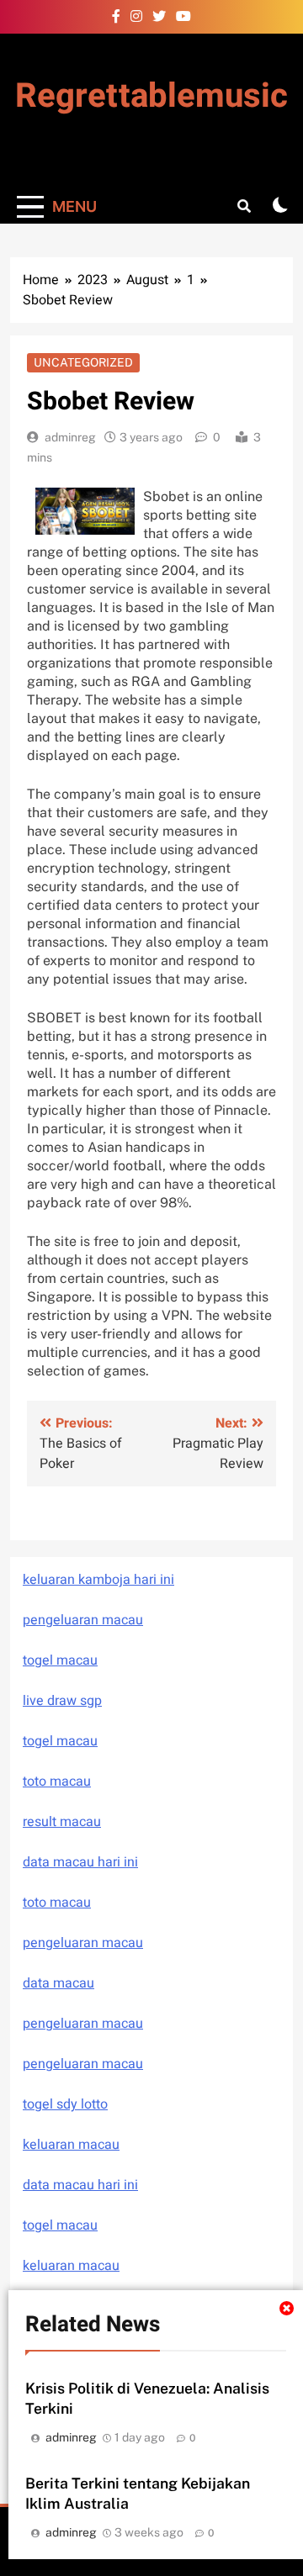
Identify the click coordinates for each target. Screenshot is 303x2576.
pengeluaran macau (83, 2024)
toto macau (57, 1782)
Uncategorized (83, 362)
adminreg (70, 437)
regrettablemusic (151, 96)
